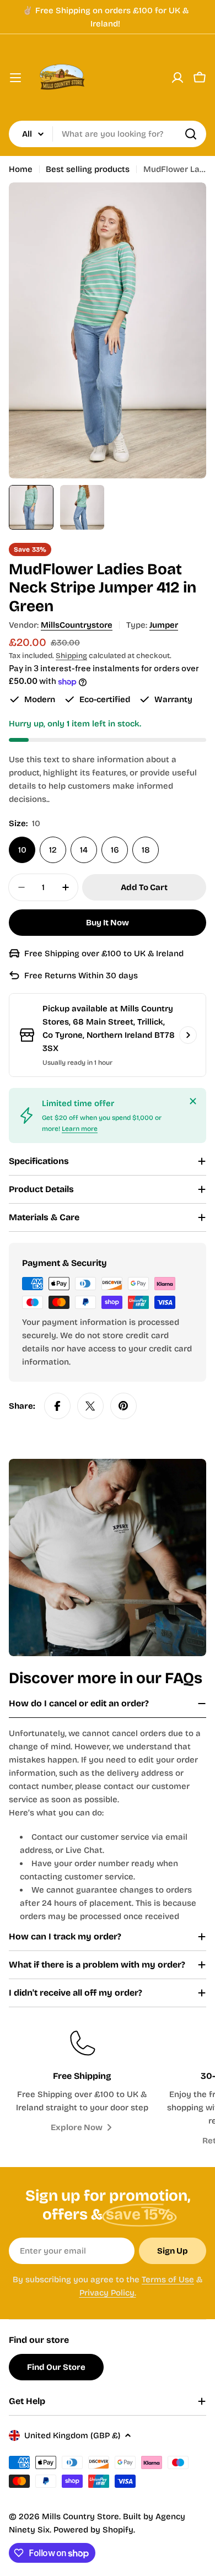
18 (146, 850)
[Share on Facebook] (57, 1406)
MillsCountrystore (77, 625)
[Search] (191, 134)
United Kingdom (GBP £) (72, 2435)
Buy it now (108, 923)
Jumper (164, 625)
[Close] (193, 1101)
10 (22, 850)
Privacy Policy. (108, 2293)
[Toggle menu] (15, 78)
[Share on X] (90, 1406)
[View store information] (188, 1035)
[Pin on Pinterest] (123, 1406)
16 (115, 850)
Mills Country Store (80, 2516)
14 (84, 850)
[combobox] (108, 134)
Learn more (80, 1129)
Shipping (71, 656)
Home (21, 169)
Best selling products (88, 169)
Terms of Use (168, 2279)
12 (53, 850)
